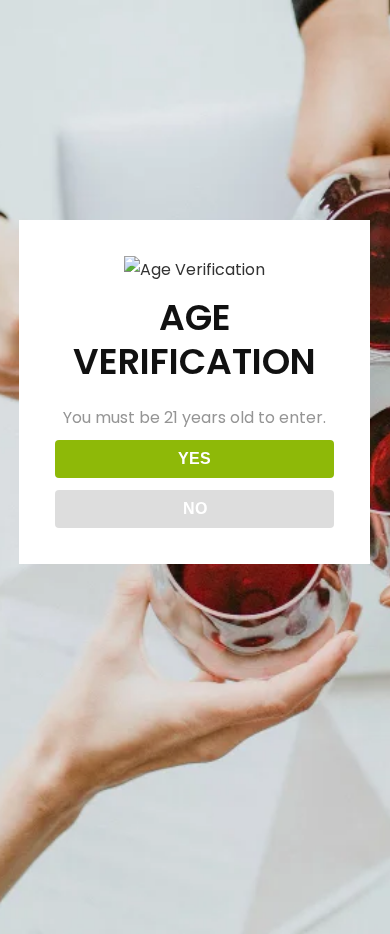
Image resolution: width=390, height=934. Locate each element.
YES (194, 458)
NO (195, 508)
